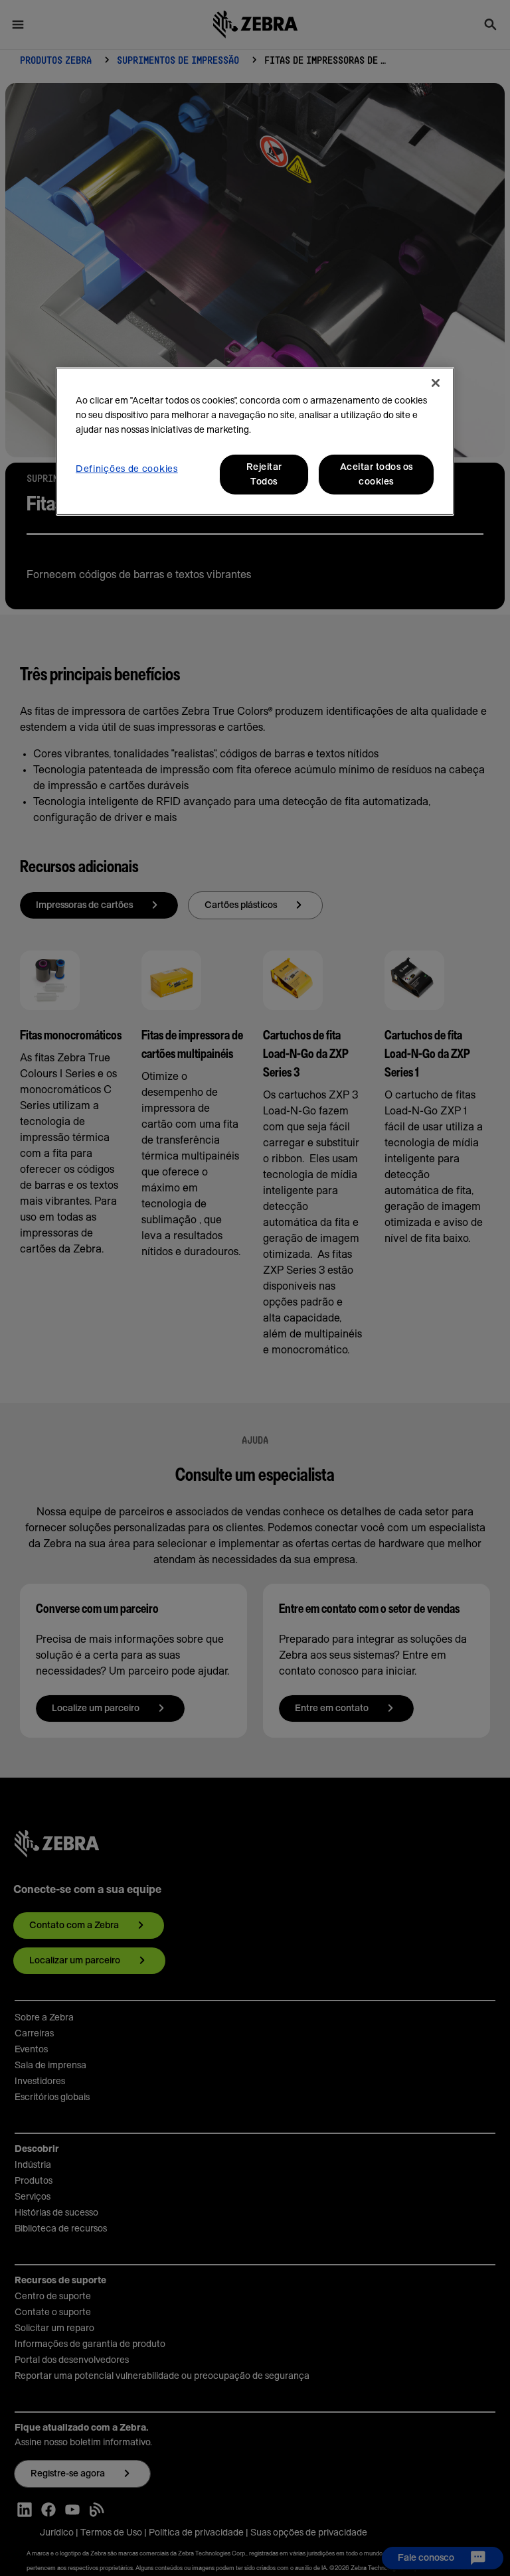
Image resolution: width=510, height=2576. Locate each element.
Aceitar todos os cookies (377, 475)
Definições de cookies (127, 469)
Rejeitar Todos (264, 475)
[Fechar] (436, 383)
